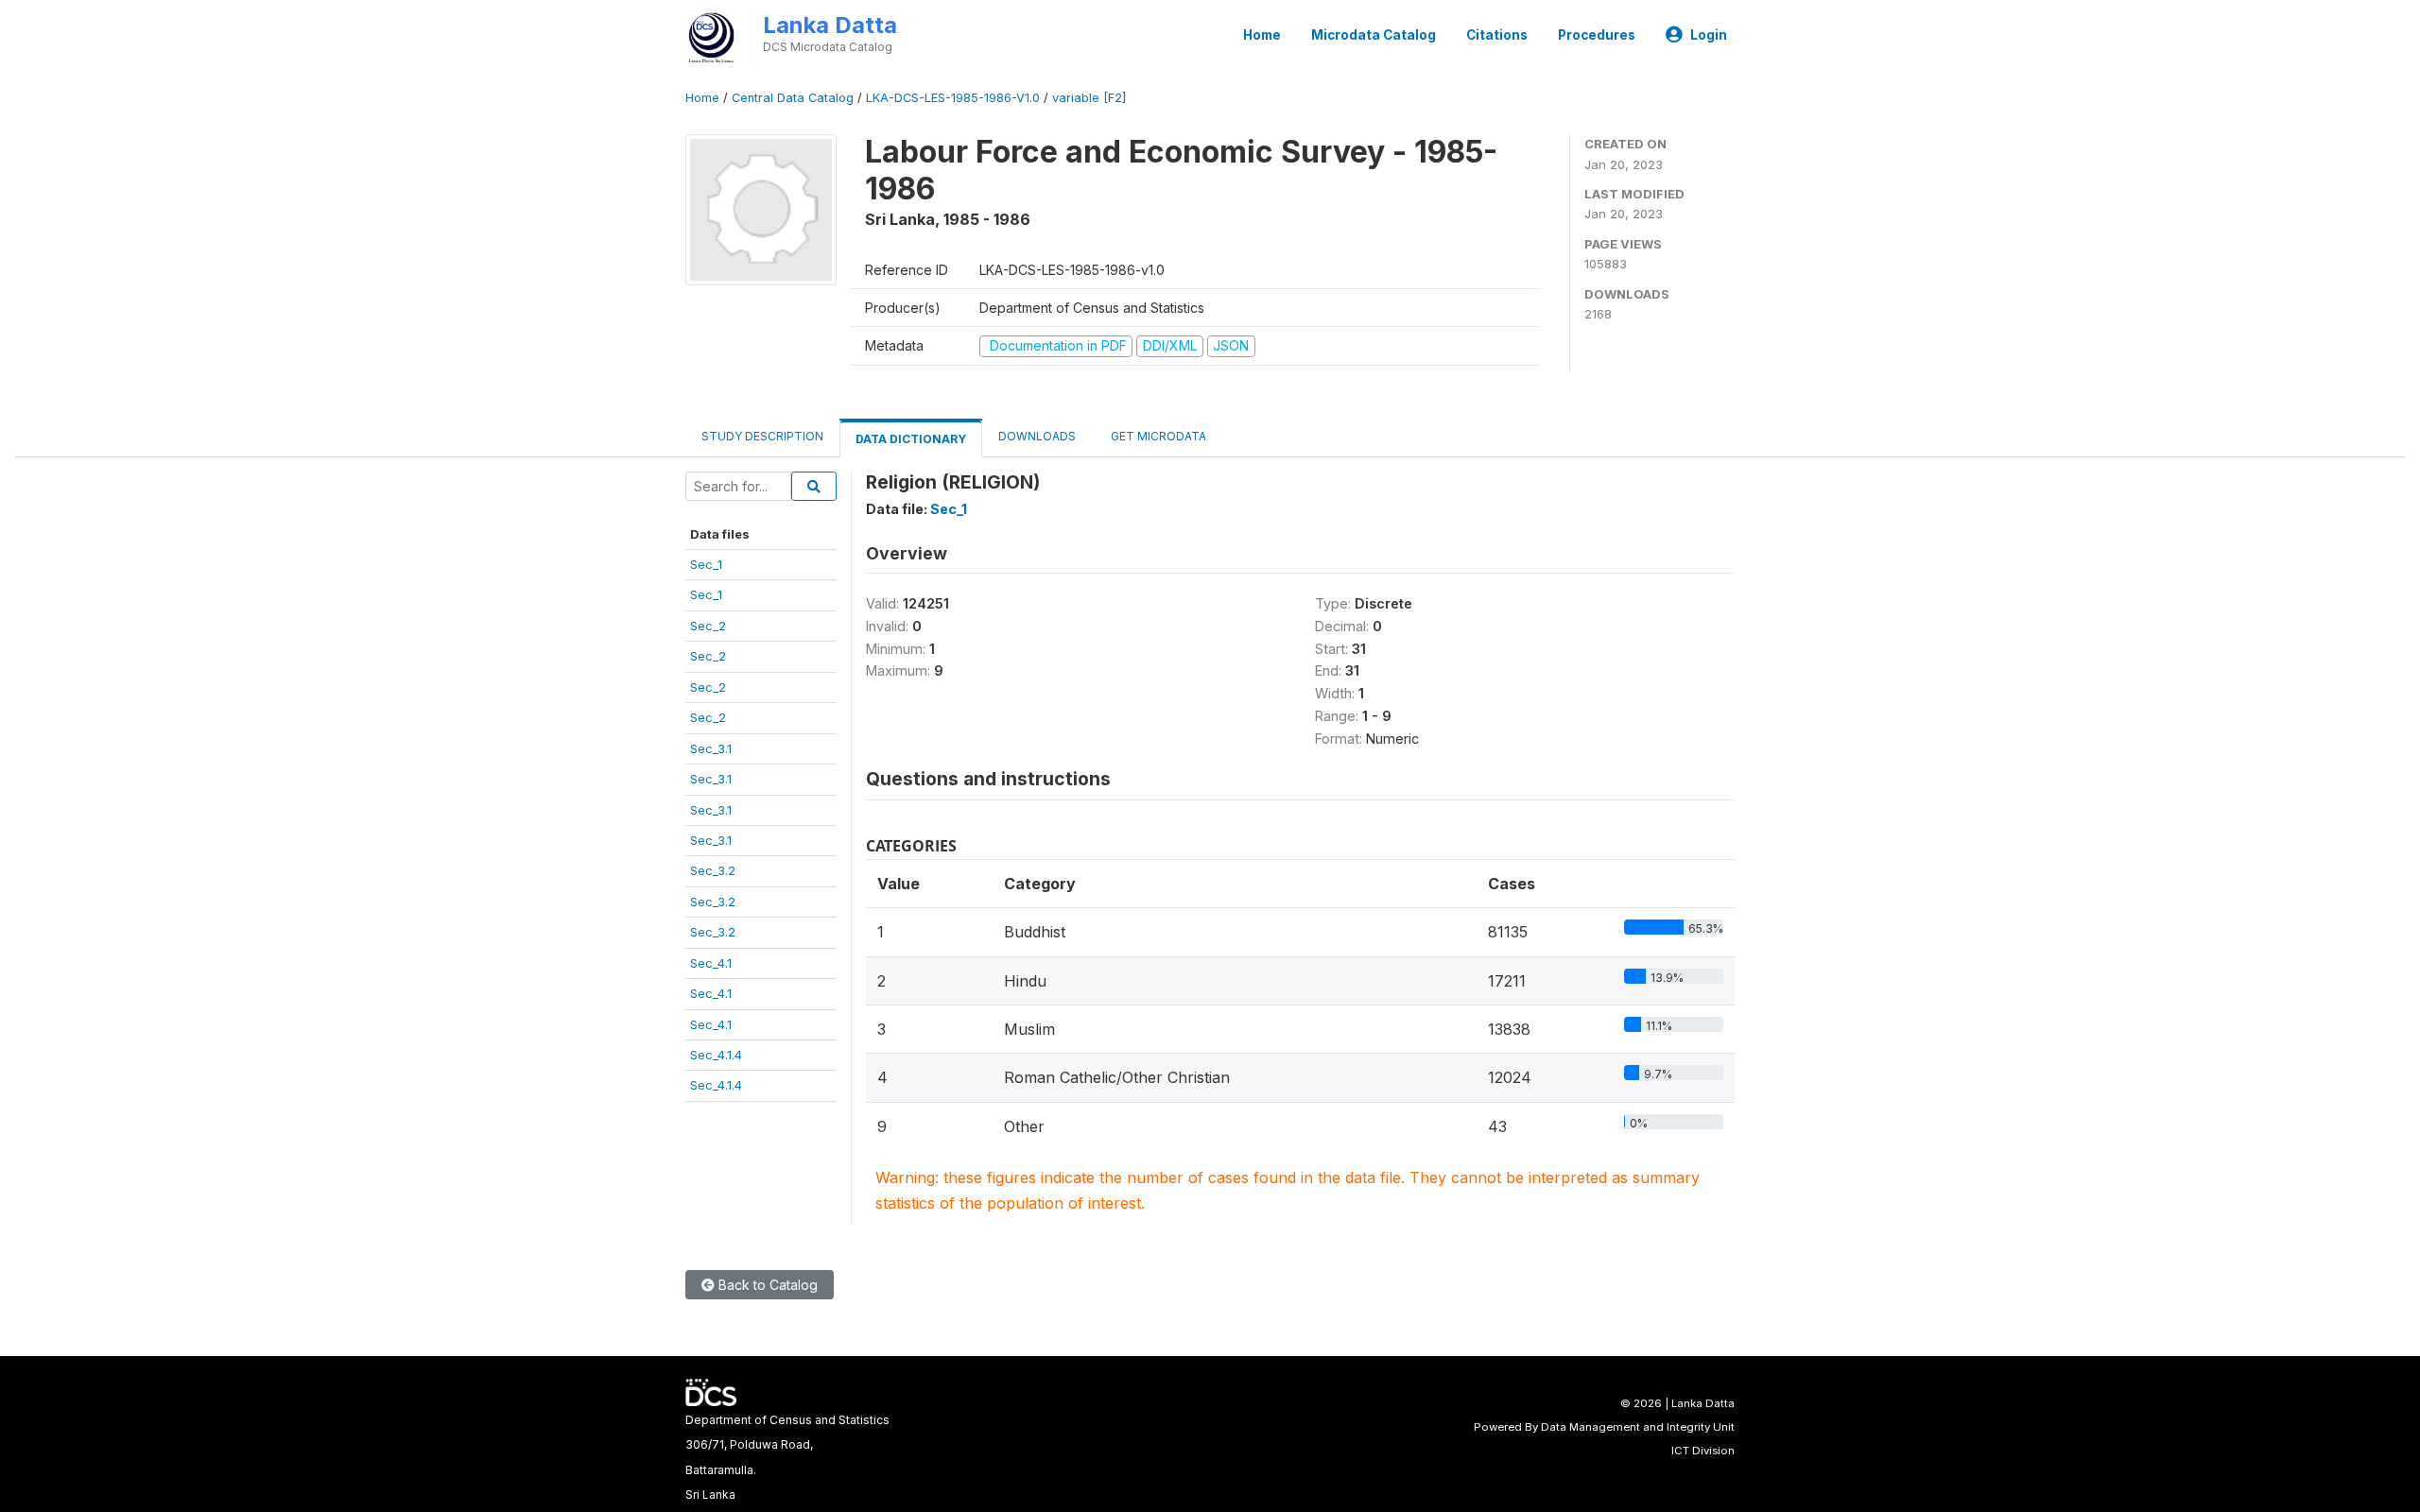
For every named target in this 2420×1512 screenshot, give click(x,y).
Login (1709, 35)
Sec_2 (708, 626)
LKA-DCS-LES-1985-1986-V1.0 (953, 98)
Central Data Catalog (793, 98)
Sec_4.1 (711, 963)
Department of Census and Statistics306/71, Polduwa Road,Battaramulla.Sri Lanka (787, 1457)
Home (1262, 35)
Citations (1497, 35)
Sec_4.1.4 (716, 1055)
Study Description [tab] (762, 436)
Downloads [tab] (1037, 436)
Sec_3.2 (713, 870)
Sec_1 (706, 564)
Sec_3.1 (711, 748)
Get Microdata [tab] (1157, 436)
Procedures (1597, 35)
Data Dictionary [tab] (911, 439)
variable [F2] (1089, 98)
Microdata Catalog (1374, 35)
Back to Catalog (766, 1285)
